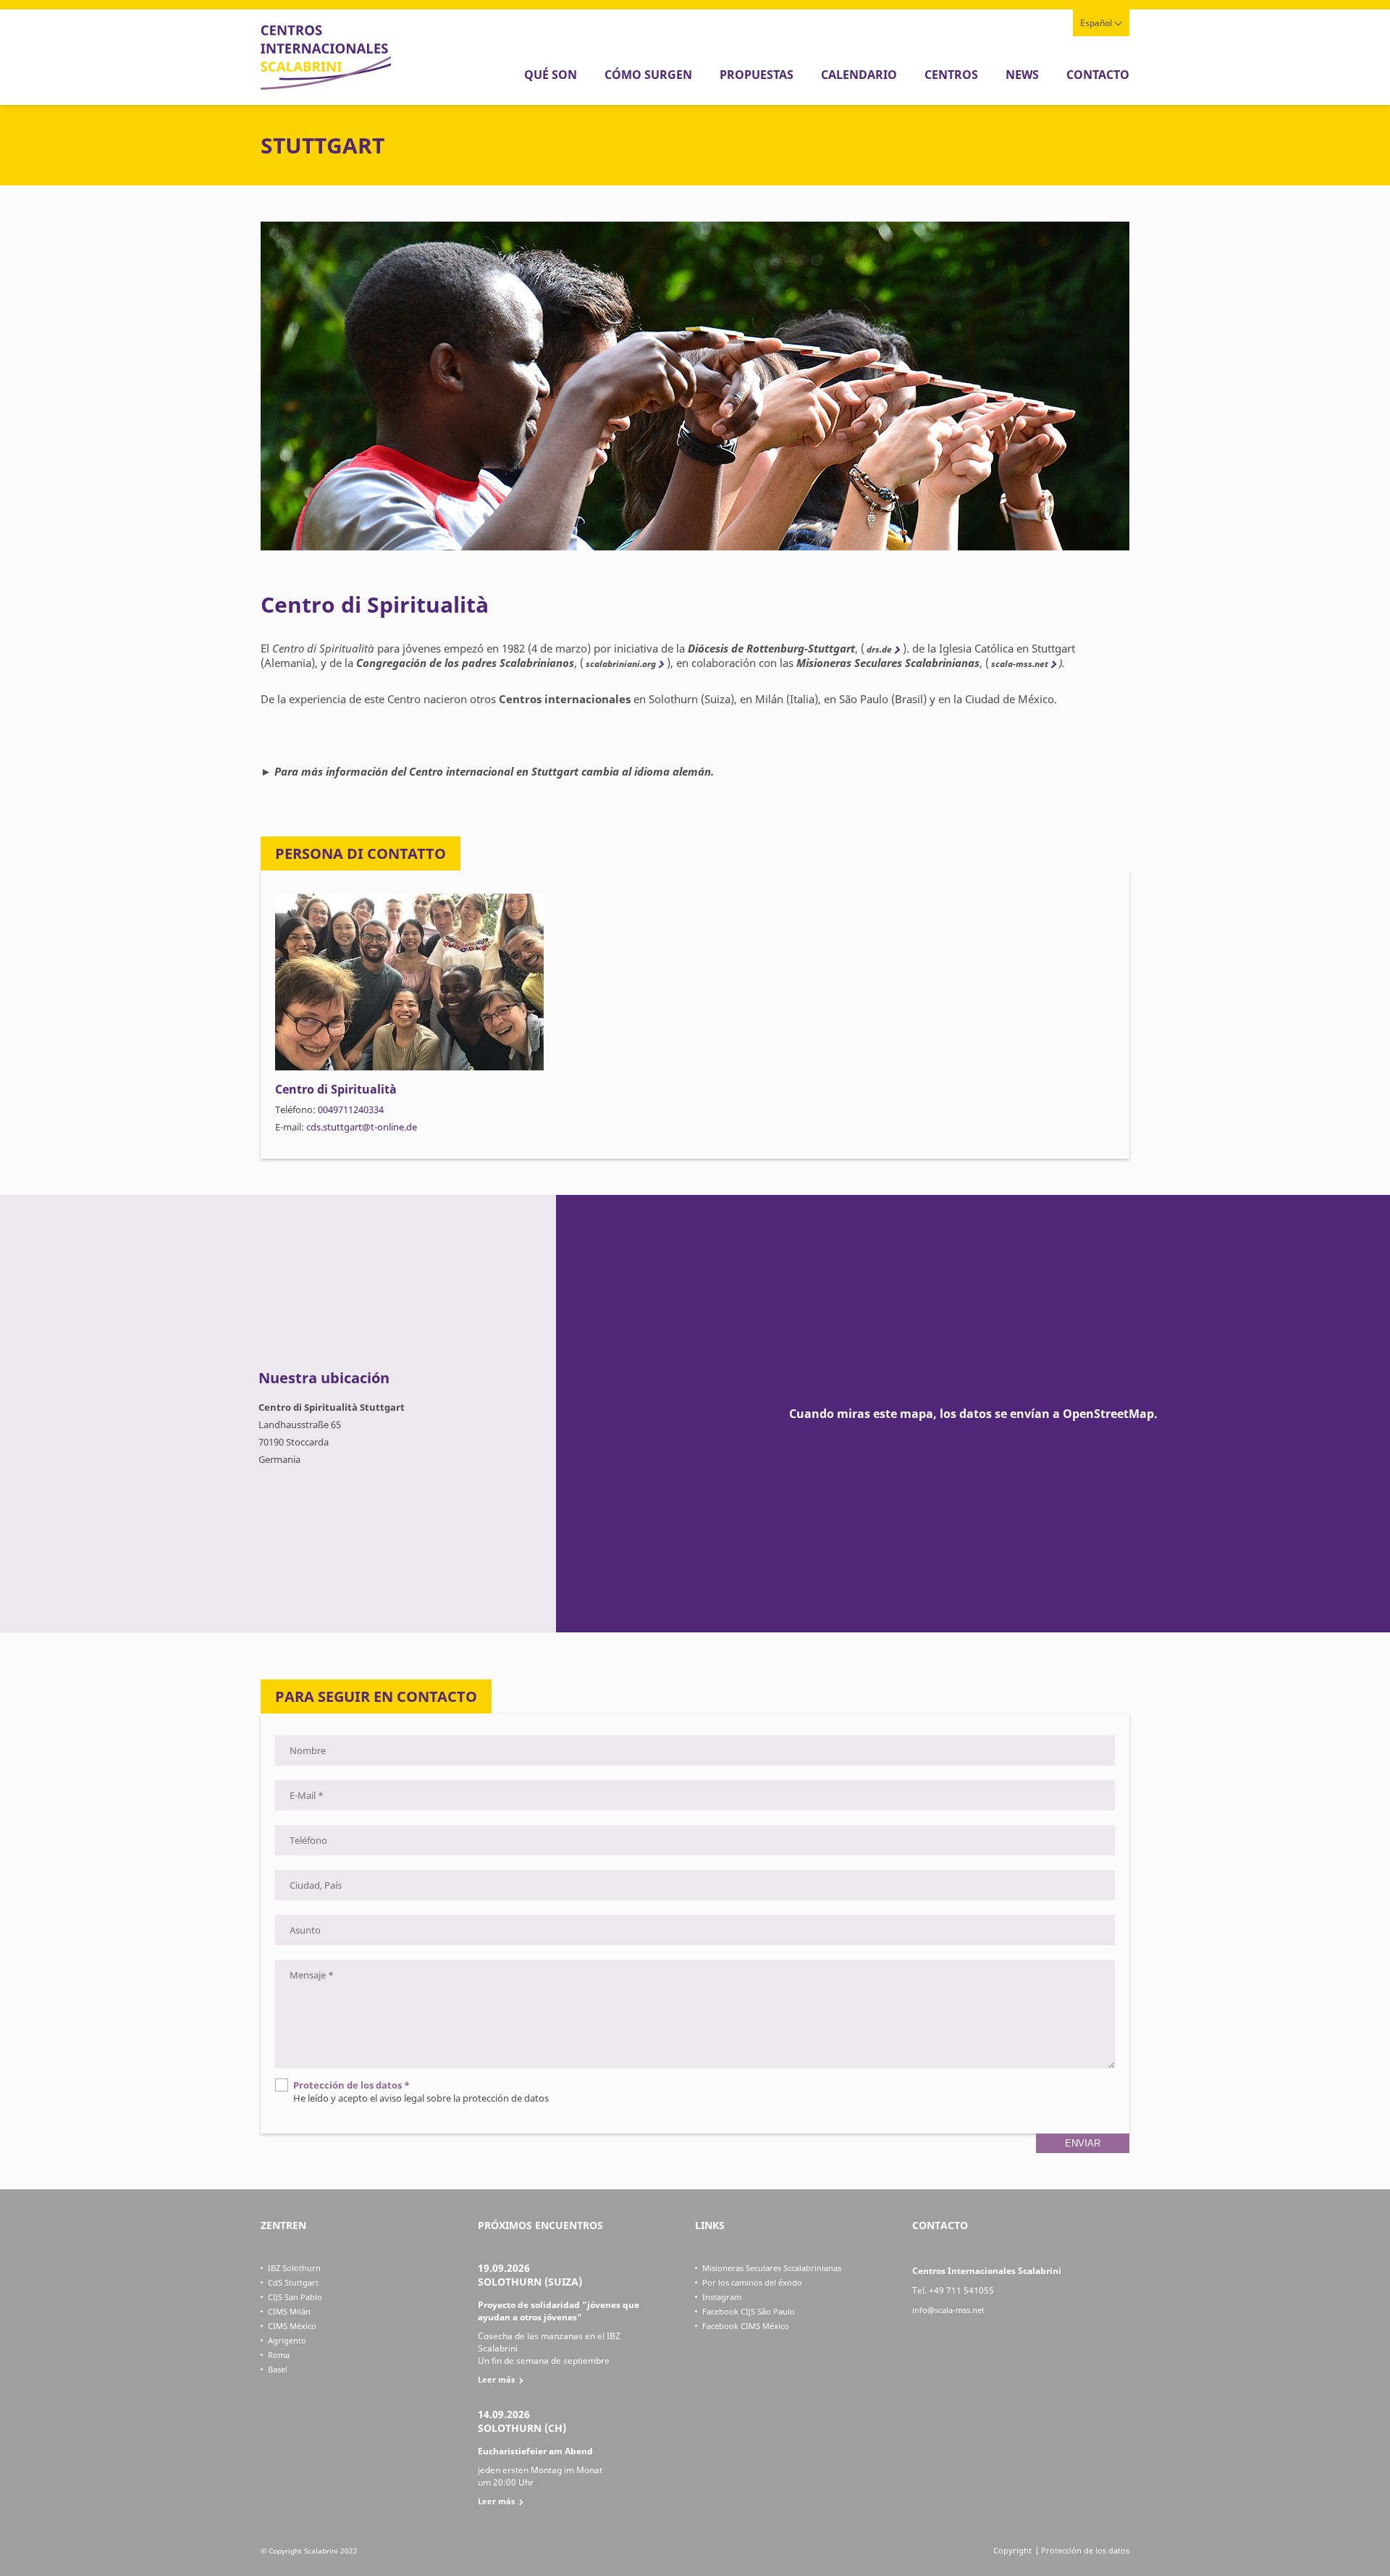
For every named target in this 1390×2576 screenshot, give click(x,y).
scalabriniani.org (620, 664)
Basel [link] (278, 2369)
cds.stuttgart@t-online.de (362, 1127)
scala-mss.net (1019, 664)
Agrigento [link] (287, 2340)
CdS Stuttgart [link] (293, 2282)
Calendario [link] (859, 75)
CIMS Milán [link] (289, 2311)
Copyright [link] (1012, 2550)
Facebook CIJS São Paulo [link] (749, 2311)
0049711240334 (351, 1109)
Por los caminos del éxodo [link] (752, 2282)
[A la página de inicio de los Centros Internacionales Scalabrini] (326, 86)
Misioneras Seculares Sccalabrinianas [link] (772, 2268)
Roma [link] (279, 2355)
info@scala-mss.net (948, 2310)
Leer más (496, 2379)
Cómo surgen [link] (648, 75)
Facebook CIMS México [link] (746, 2326)
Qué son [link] (551, 75)
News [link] (1022, 75)
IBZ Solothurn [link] (294, 2268)
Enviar (1083, 2143)
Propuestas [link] (757, 75)
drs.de (878, 649)
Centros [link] (951, 75)
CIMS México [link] (292, 2326)
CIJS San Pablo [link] (295, 2297)
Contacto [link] (1098, 75)
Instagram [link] (722, 2297)
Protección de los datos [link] (1085, 2550)
